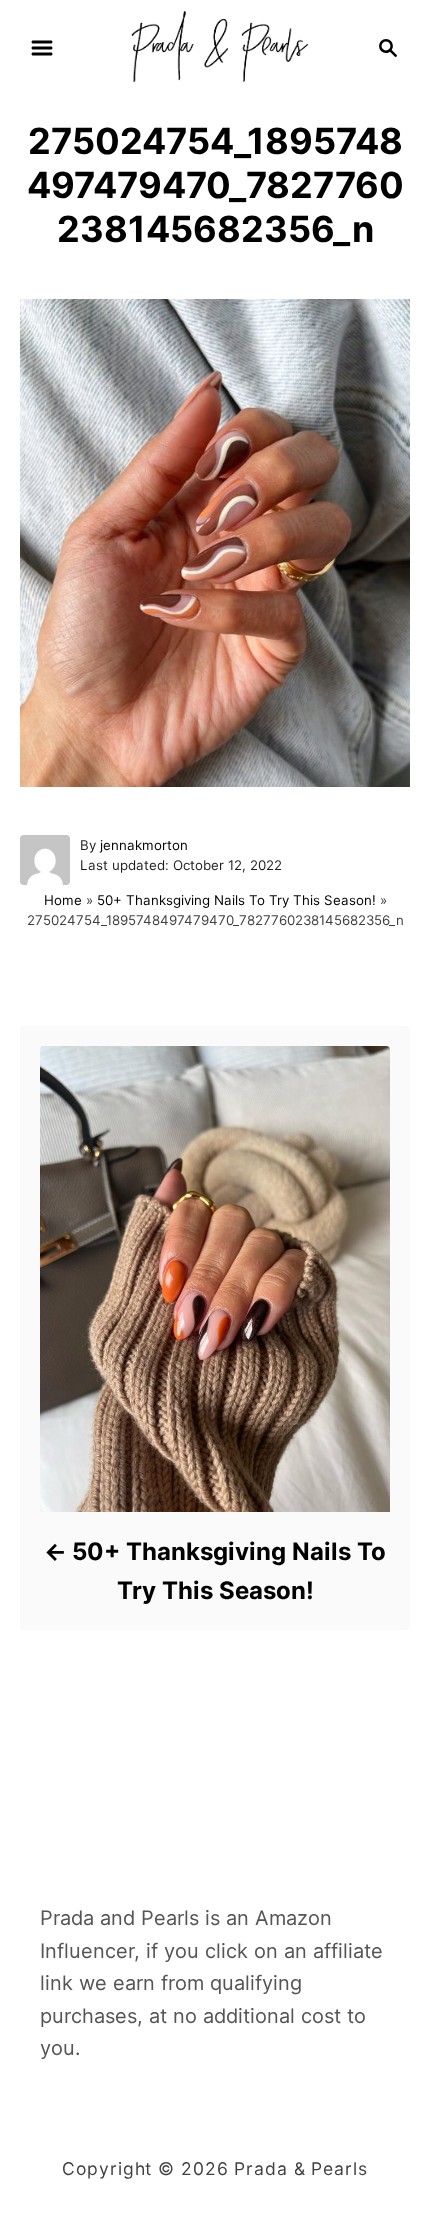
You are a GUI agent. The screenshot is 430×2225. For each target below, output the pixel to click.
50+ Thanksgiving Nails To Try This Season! (236, 900)
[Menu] (42, 48)
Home (63, 900)
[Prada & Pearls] (214, 46)
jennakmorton (144, 845)
